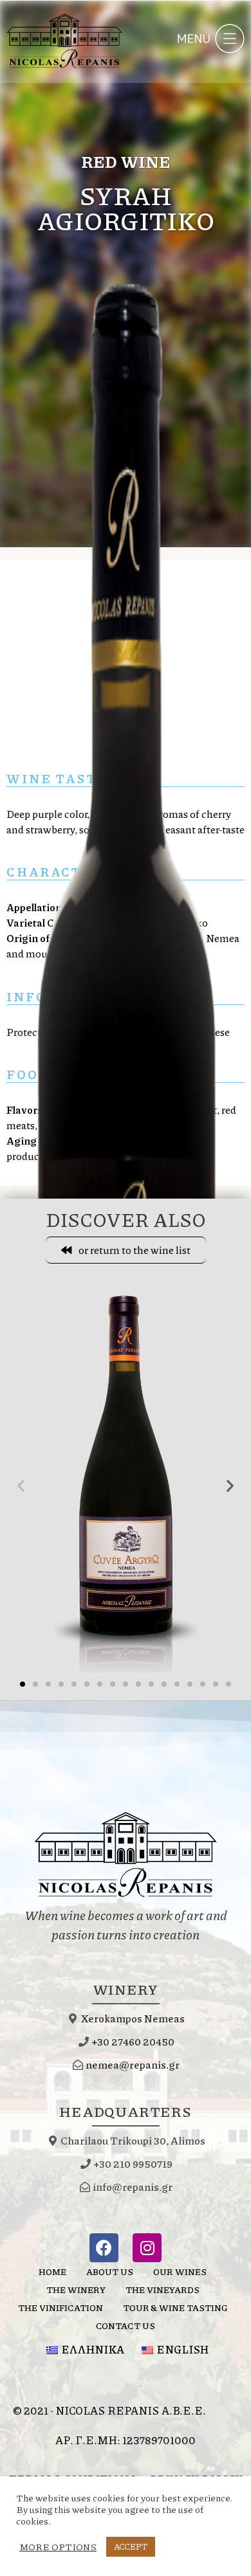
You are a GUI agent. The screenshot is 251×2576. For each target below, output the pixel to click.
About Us (110, 2271)
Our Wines (180, 2271)
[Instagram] (147, 2248)
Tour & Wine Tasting (175, 2307)
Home (52, 2271)
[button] (126, 1250)
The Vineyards (163, 2289)
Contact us (126, 2325)
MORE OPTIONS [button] (58, 2547)
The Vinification (60, 2307)
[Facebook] (104, 2248)
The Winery (76, 2289)
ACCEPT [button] (131, 2546)
